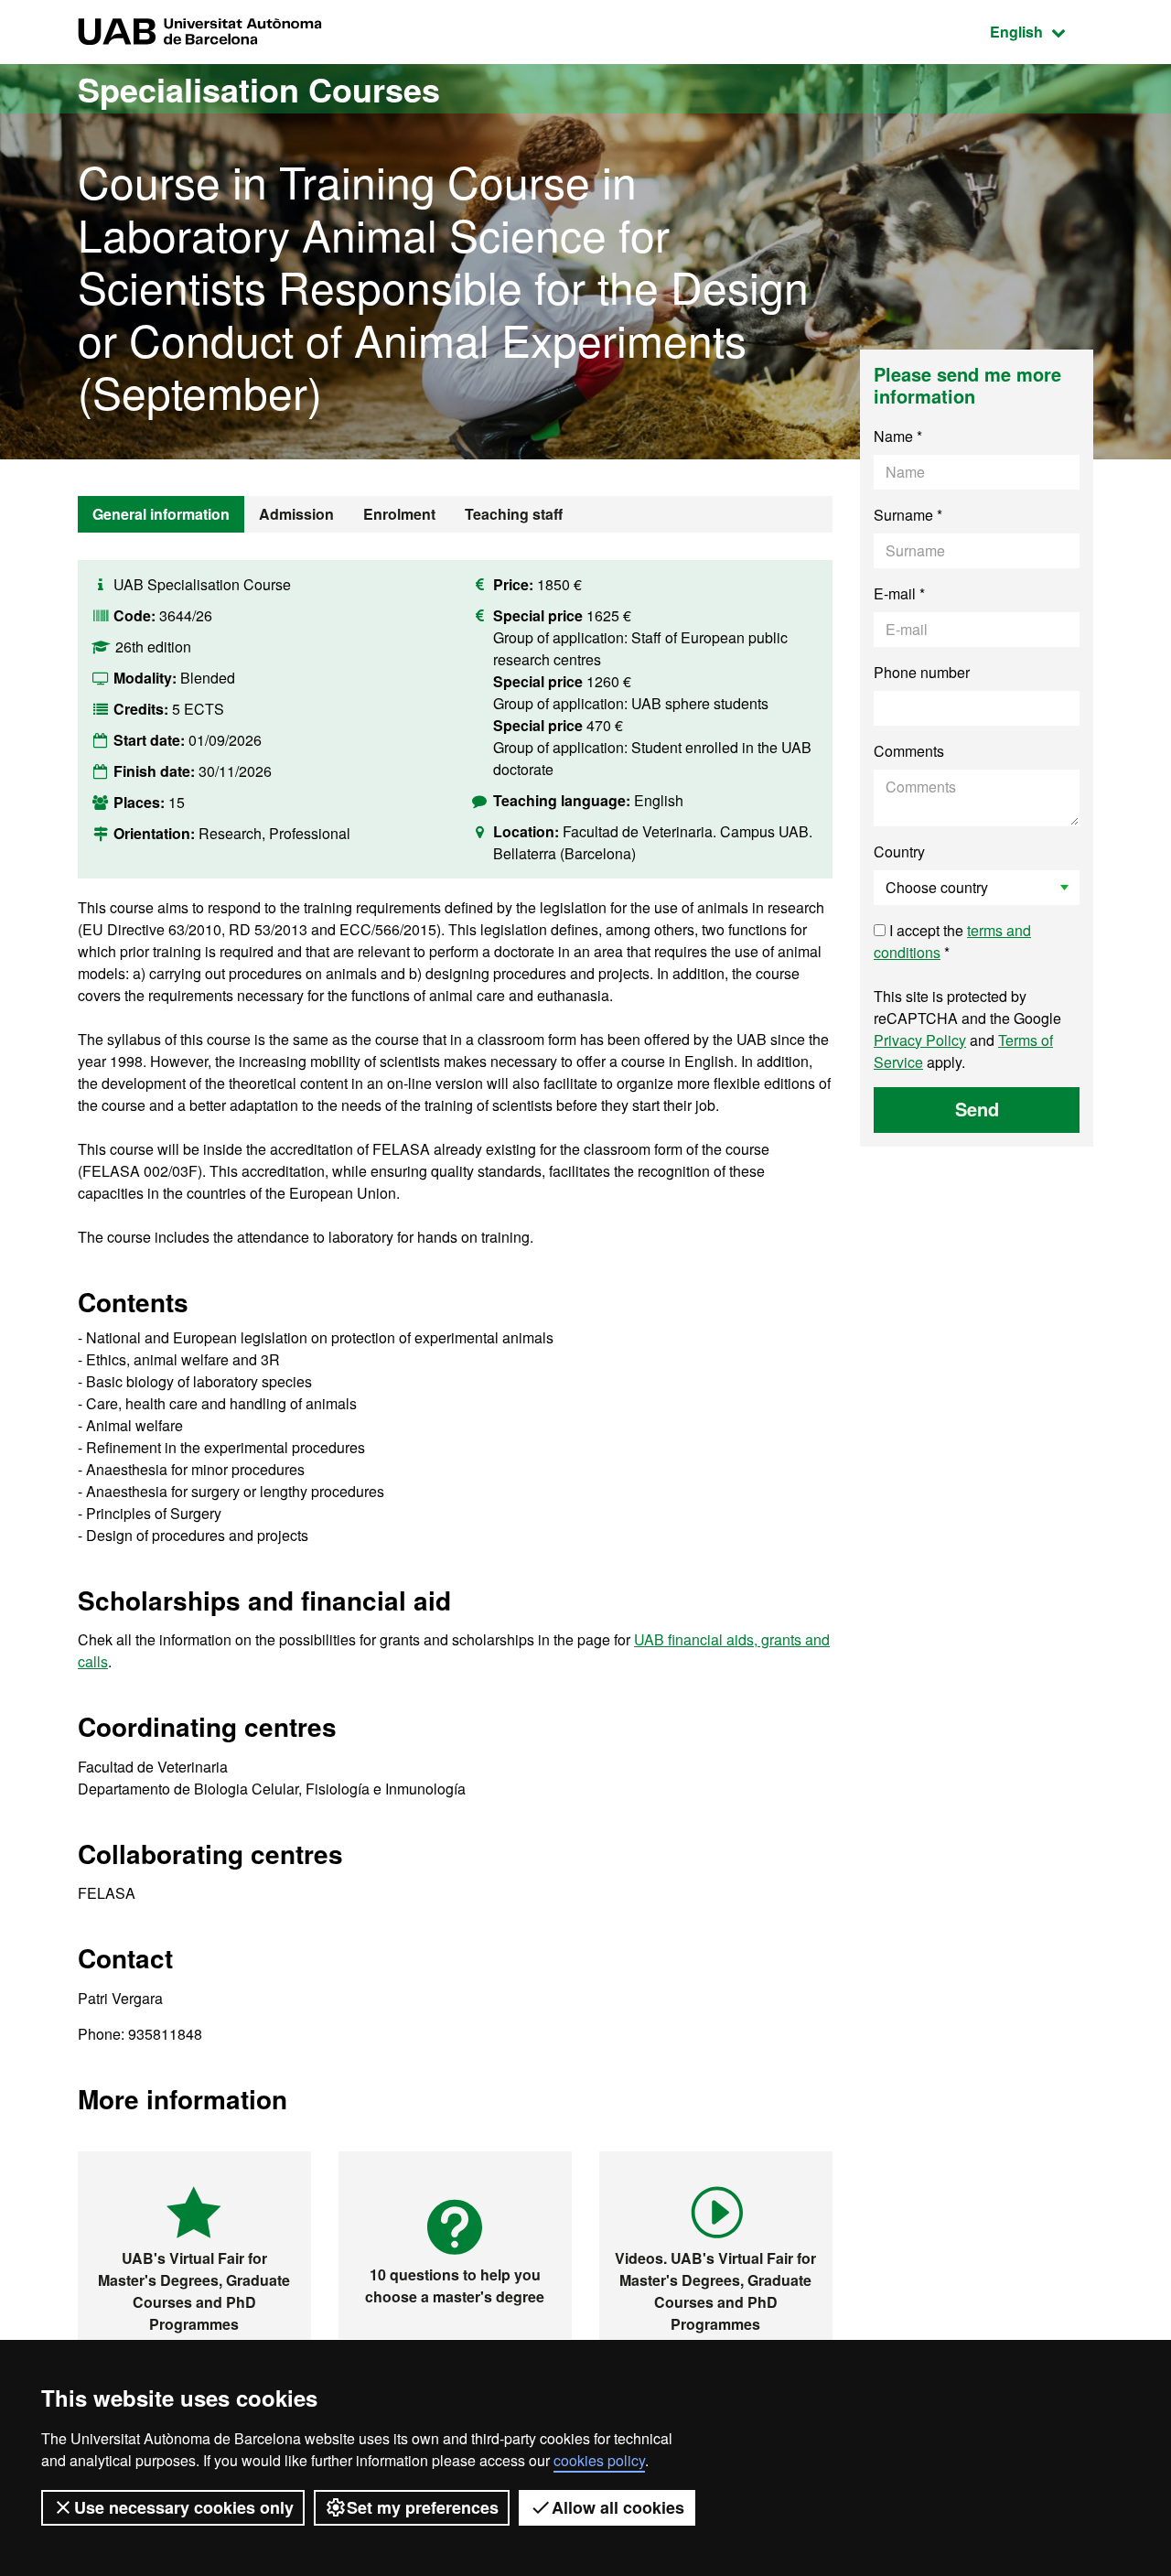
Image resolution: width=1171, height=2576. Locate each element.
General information (161, 514)
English (1042, 31)
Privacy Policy (920, 1040)
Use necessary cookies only (184, 2507)
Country (899, 851)
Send (977, 1109)
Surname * (908, 515)
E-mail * (899, 593)
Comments (909, 751)
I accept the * (952, 941)
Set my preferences (423, 2507)
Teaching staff (514, 514)
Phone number (922, 672)
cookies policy (599, 2460)
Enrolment (399, 514)
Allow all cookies (618, 2507)
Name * (898, 436)
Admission (296, 514)
